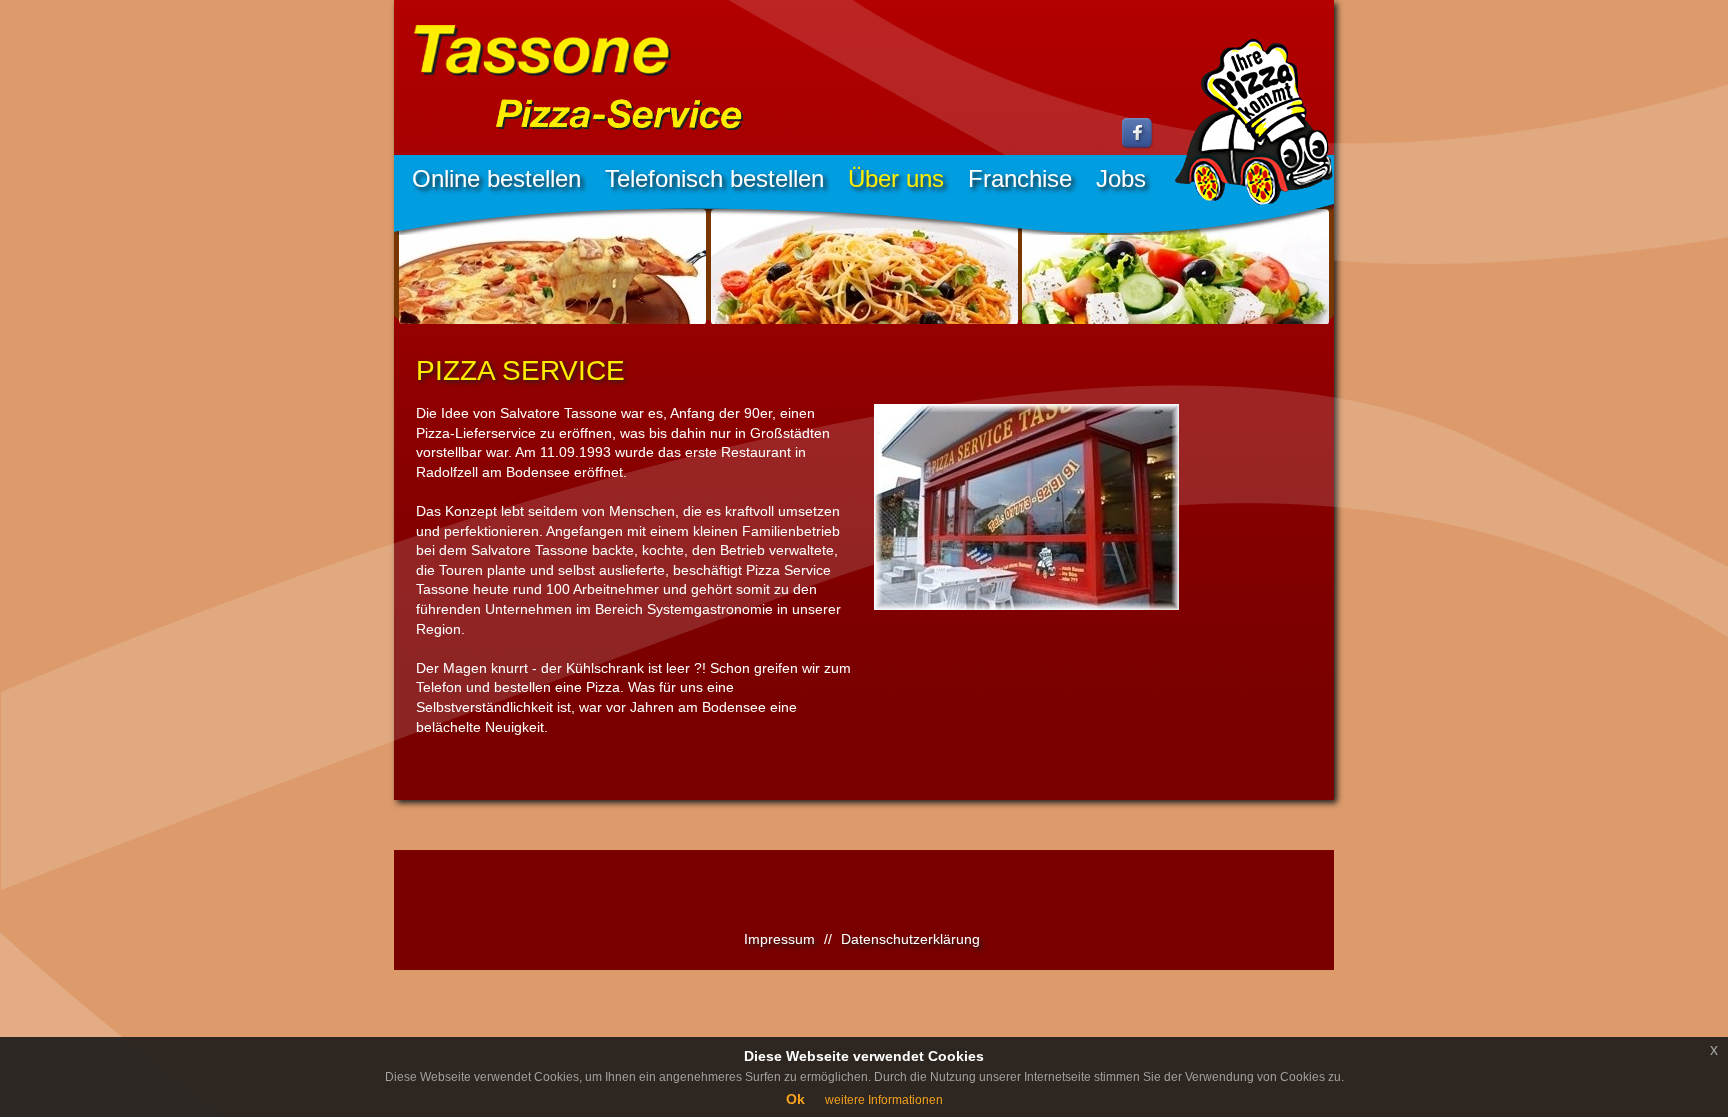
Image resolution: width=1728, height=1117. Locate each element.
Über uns (896, 178)
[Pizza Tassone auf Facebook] (1138, 145)
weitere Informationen (884, 1100)
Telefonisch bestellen (714, 178)
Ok (795, 1099)
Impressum (779, 939)
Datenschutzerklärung (910, 939)
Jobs (1121, 178)
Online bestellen (496, 178)
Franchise (1020, 178)
